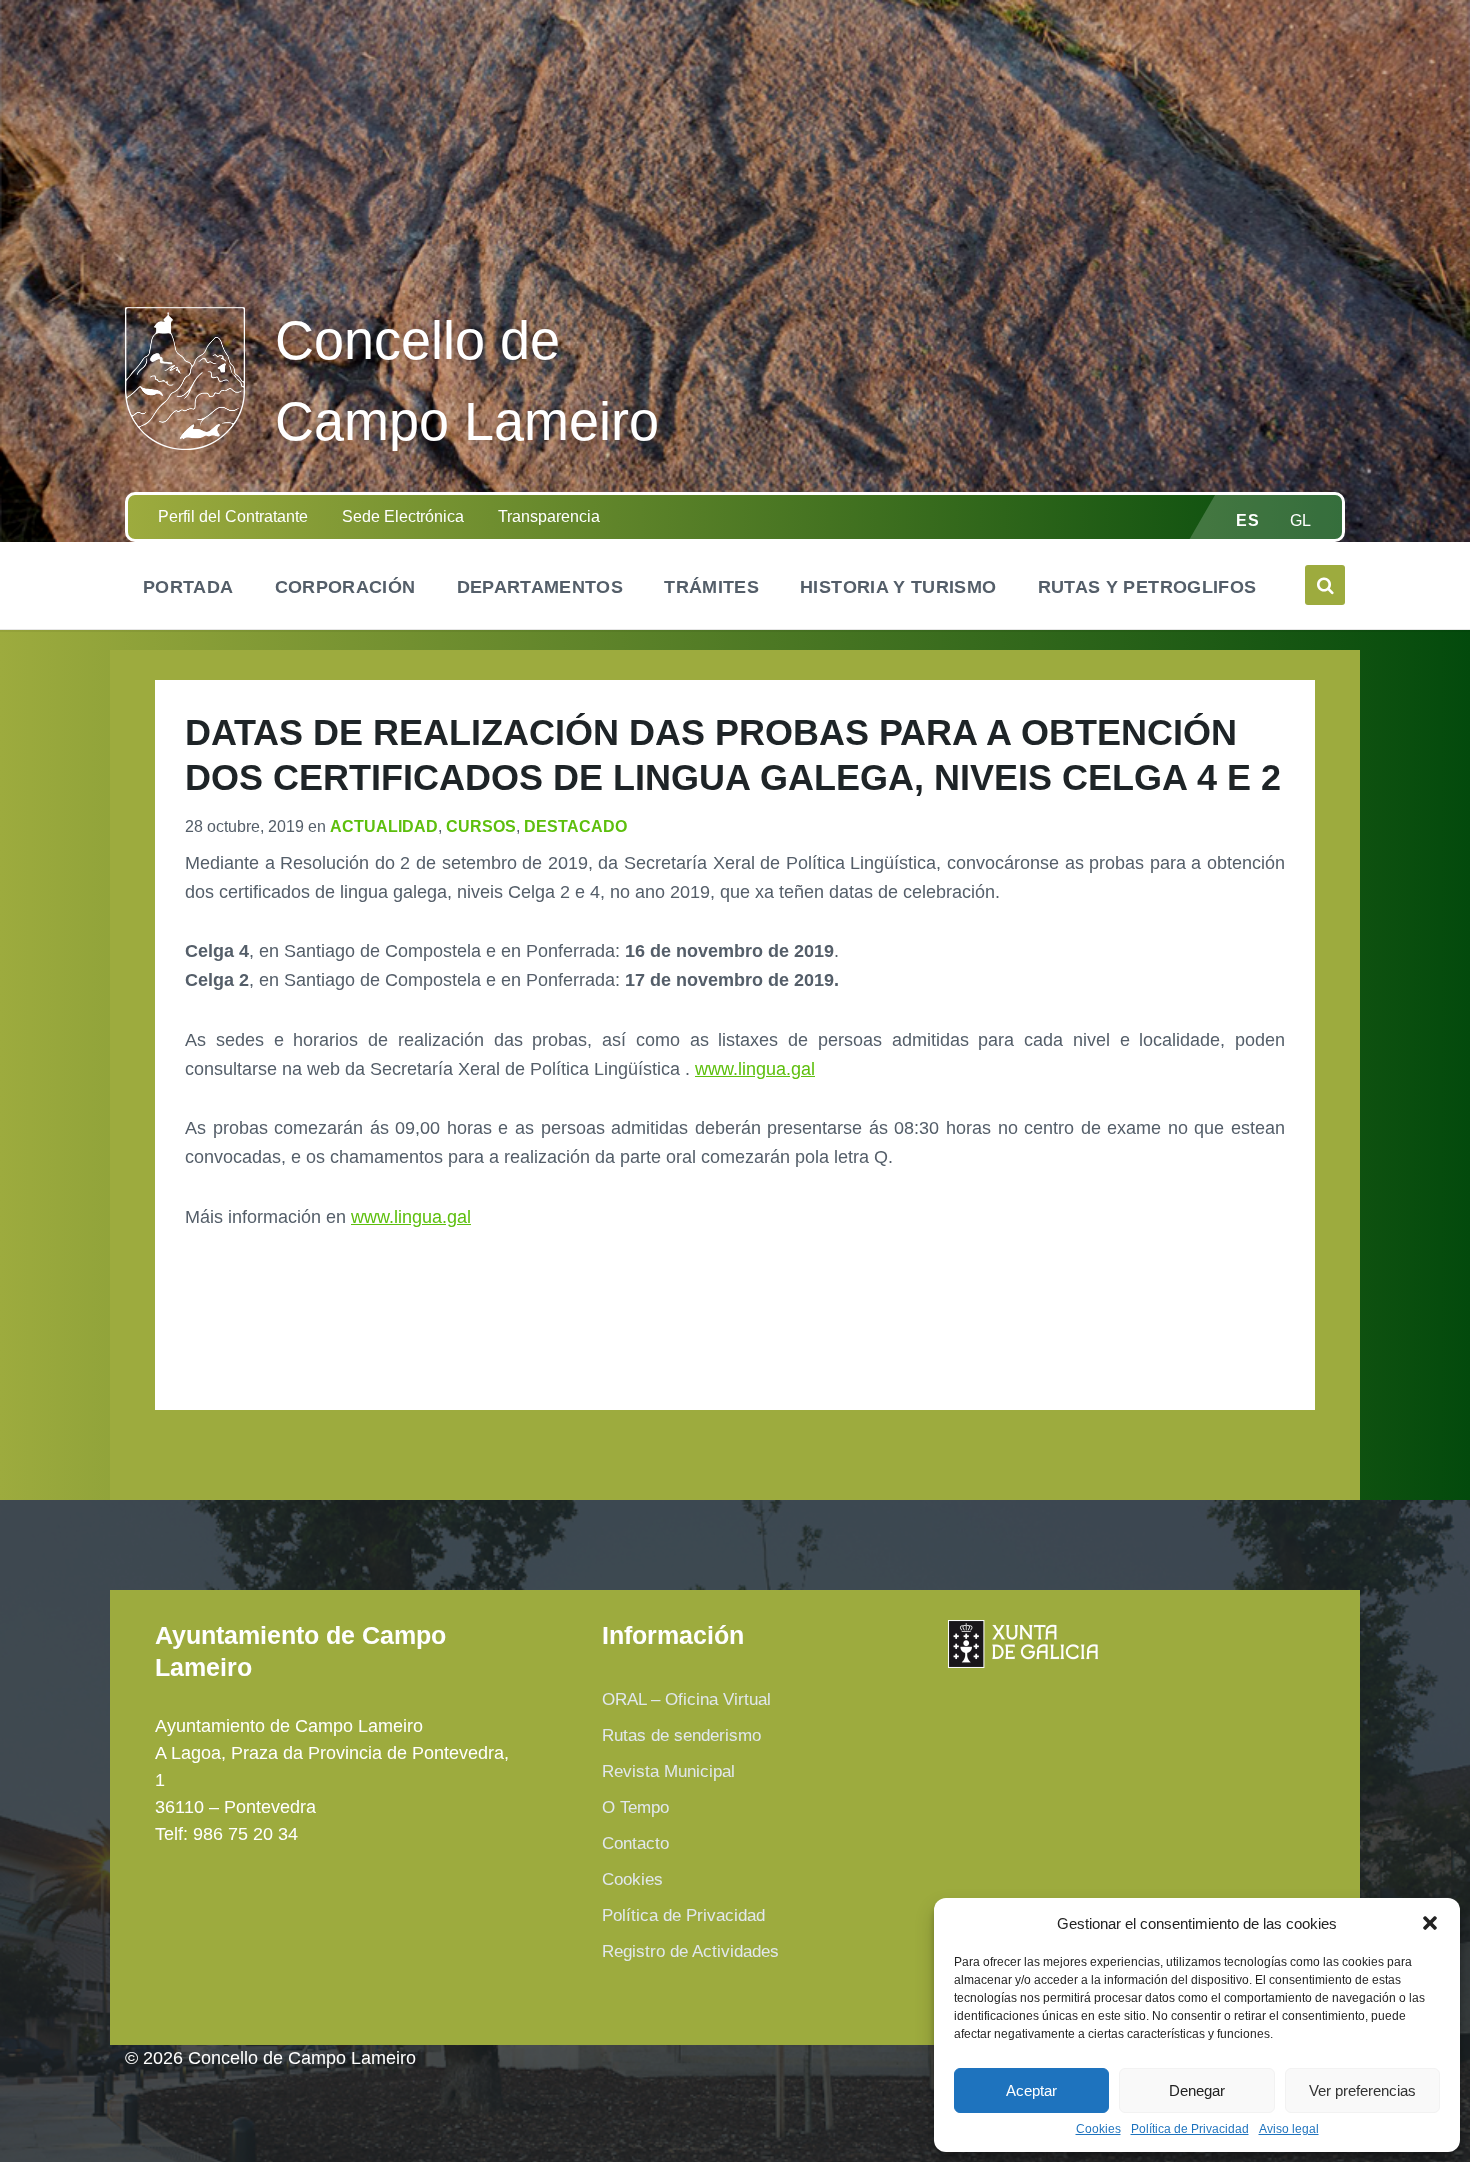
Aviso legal (1289, 2129)
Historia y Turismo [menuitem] (898, 587)
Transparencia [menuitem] (549, 516)
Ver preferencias (1362, 2090)
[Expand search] (1325, 585)
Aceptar (1031, 2090)
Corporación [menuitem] (345, 587)
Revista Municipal (668, 1771)
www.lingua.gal (755, 1069)
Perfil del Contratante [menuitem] (233, 516)
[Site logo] (185, 444)
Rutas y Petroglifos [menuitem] (1147, 587)
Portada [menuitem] (188, 587)
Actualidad (384, 826)
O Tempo (635, 1807)
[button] (1430, 1923)
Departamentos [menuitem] (540, 587)
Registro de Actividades (690, 1951)
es (1247, 520)
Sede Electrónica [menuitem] (403, 516)
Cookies (1098, 2129)
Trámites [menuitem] (711, 587)
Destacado (575, 826)
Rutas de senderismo (681, 1735)
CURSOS (481, 826)
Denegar (1197, 2090)
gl (1301, 520)
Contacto (635, 1843)
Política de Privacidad (1190, 2129)
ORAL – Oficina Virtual (686, 1699)
